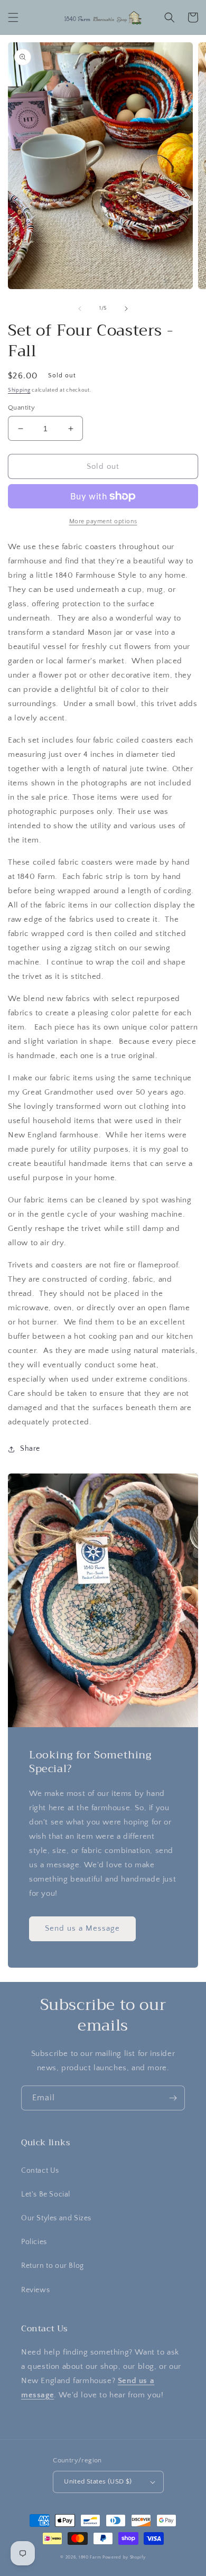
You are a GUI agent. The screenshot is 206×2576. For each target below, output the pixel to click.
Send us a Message (82, 1928)
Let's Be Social (46, 2194)
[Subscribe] (173, 2098)
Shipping (19, 390)
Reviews (35, 2290)
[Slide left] (80, 309)
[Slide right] (126, 309)
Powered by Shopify (124, 2557)
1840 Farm (90, 2557)
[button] (13, 17)
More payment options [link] (103, 521)
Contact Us (40, 2171)
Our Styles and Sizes (56, 2218)
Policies (34, 2242)
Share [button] (30, 1449)
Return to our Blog (53, 2266)
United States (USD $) (98, 2481)
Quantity (21, 407)
